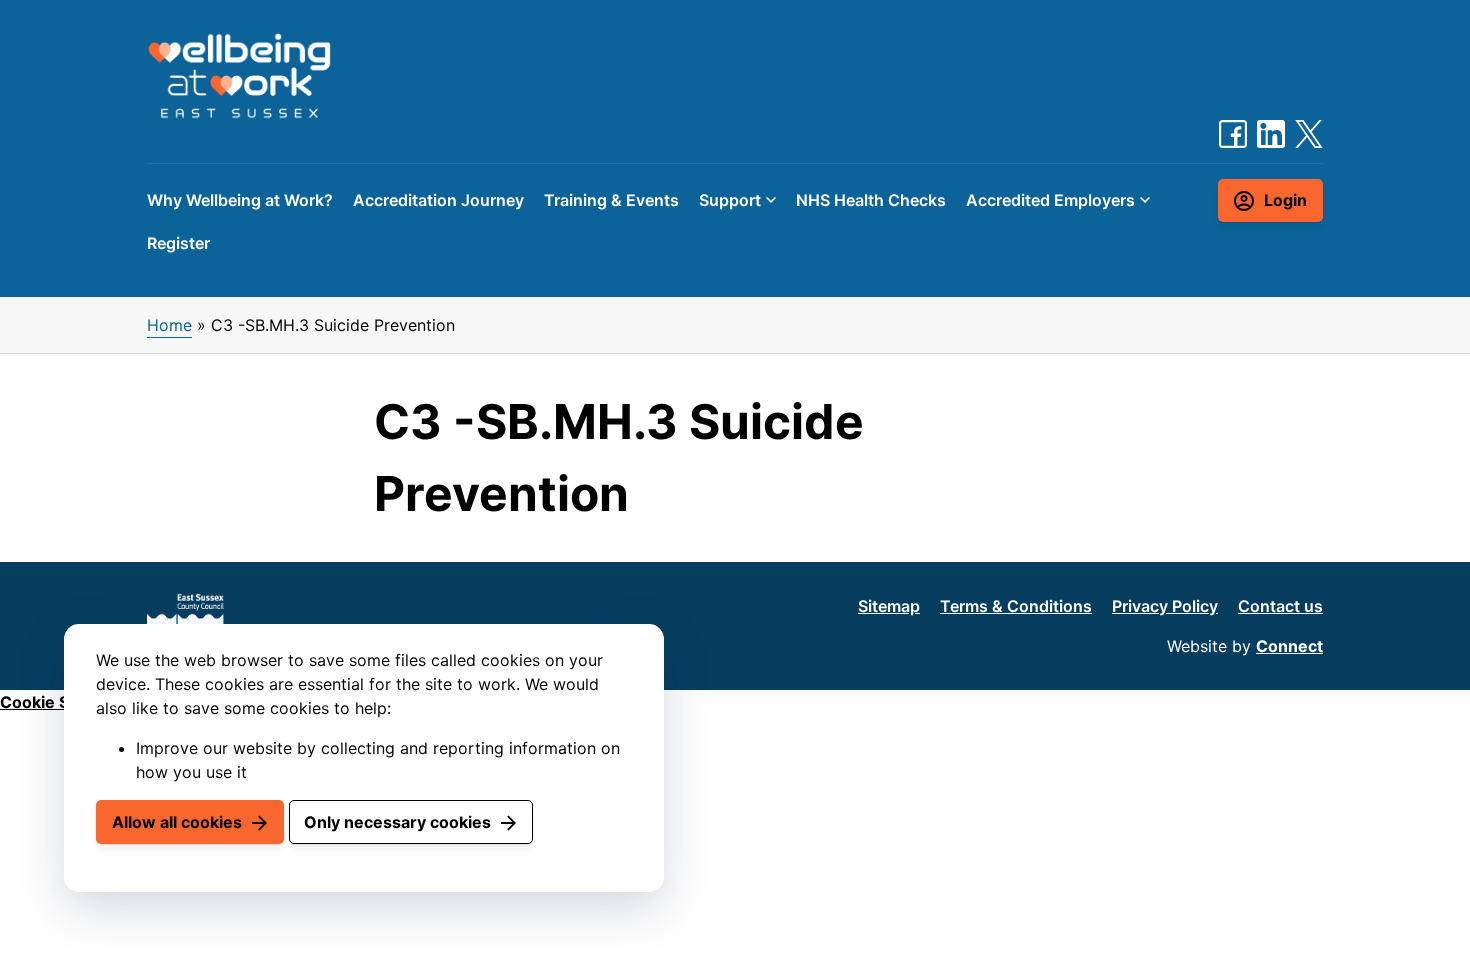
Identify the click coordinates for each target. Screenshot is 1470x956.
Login (1285, 200)
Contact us (1280, 606)
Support (730, 200)
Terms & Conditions (1016, 606)
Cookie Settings (62, 702)
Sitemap (889, 606)
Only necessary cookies (397, 822)
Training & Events (611, 200)
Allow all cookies (177, 822)
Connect (1289, 646)
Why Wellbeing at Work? (240, 200)
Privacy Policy (1165, 606)
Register (178, 243)
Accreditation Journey (438, 200)
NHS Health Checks (871, 200)
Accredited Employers (1050, 200)
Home (169, 325)
